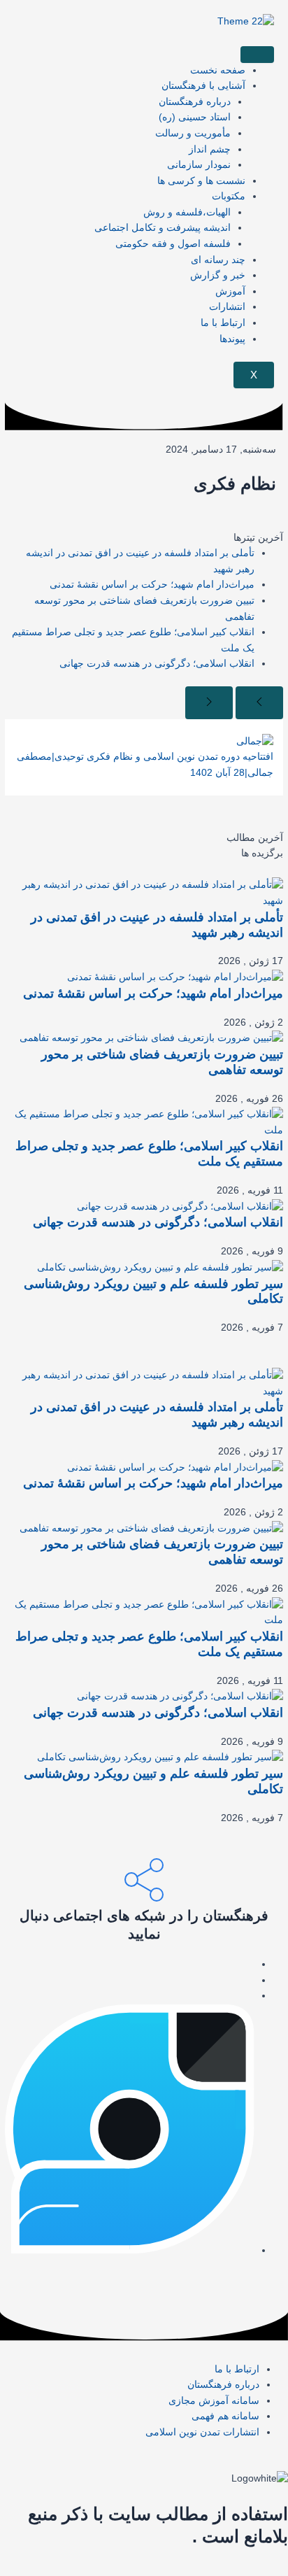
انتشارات (227, 307)
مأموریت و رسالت (193, 133)
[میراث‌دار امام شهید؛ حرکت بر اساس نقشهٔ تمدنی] (175, 977)
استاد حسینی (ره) (195, 117)
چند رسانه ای (218, 260)
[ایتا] (251, 1964)
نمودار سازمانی (199, 165)
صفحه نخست (218, 70)
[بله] (251, 1980)
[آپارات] (251, 1996)
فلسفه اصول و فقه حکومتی (173, 244)
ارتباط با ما (223, 323)
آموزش (230, 291)
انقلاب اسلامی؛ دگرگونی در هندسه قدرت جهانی (157, 664)
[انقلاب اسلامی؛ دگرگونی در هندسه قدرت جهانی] (180, 1206)
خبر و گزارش (218, 275)
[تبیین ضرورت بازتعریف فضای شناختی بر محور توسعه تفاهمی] (151, 1038)
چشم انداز (210, 149)
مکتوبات (229, 196)
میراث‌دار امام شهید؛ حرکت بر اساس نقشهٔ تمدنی (152, 585)
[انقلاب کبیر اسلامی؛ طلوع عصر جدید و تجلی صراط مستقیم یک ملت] (144, 1122)
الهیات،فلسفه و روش (187, 212)
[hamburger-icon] (257, 55)
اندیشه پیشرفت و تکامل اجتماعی (163, 228)
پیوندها (232, 339)
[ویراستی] (129, 2250)
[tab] (144, 838)
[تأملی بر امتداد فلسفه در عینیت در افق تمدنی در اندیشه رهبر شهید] (144, 893)
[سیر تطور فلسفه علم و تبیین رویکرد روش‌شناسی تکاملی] (160, 1267)
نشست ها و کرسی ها (201, 181)
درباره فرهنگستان (195, 102)
